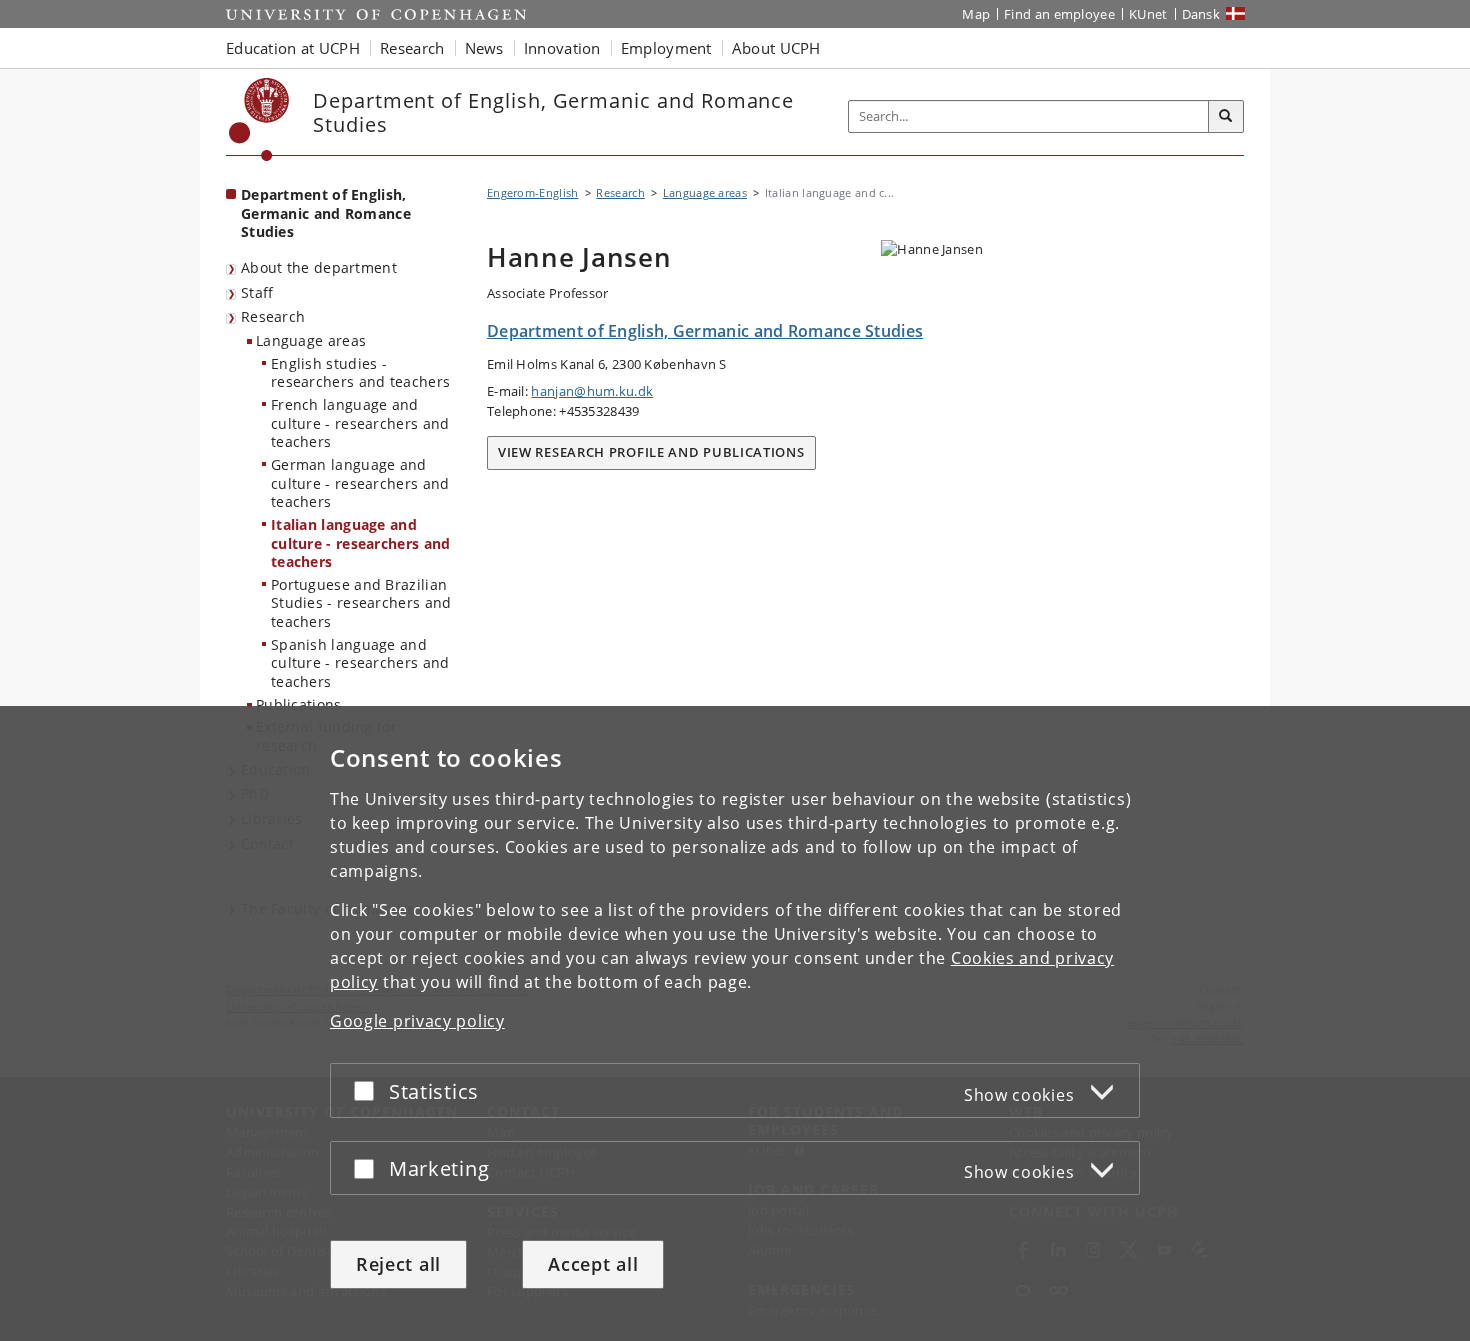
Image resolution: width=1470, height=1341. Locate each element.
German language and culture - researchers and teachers (360, 483)
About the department (319, 267)
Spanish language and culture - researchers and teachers (360, 663)
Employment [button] (666, 48)
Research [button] (412, 48)
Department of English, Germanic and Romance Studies (326, 213)
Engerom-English (533, 192)
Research (273, 316)
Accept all (593, 1264)
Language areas (311, 340)
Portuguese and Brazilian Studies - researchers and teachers (361, 603)
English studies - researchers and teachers (360, 373)
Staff (257, 292)
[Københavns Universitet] (259, 119)
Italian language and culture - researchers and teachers (361, 543)
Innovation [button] (562, 48)
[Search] (1226, 117)
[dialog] (735, 1023)
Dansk (1201, 14)
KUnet (1148, 14)
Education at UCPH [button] (293, 48)
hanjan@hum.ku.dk (592, 391)
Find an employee (1059, 14)
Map (976, 14)
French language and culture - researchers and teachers (360, 423)
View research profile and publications (651, 452)
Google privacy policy (417, 1021)
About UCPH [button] (776, 48)
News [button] (484, 48)
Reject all (398, 1264)
